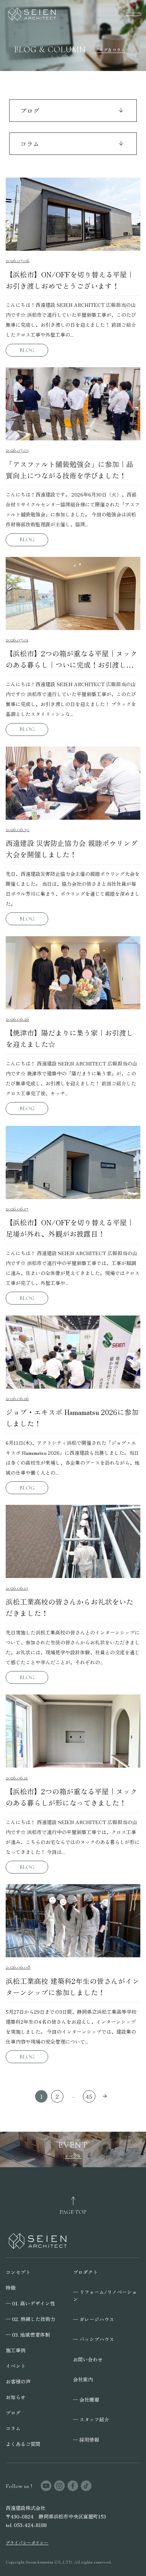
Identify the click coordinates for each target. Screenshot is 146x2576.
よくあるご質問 (23, 2444)
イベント (16, 2366)
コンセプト (18, 2272)
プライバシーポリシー (27, 2543)
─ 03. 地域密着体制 (28, 2334)
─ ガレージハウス (94, 2319)
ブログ (13, 2413)
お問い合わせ (88, 2359)
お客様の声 (18, 2381)
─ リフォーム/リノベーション (105, 2295)
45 (89, 2096)
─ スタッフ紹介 (91, 2419)
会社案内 (83, 2379)
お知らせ (16, 2397)
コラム (13, 2428)
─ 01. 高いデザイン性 (30, 2303)
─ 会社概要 (86, 2399)
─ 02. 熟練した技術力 (30, 2319)
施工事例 (16, 2350)
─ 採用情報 (86, 2440)
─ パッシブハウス (94, 2339)
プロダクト (85, 2272)
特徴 (11, 2288)
